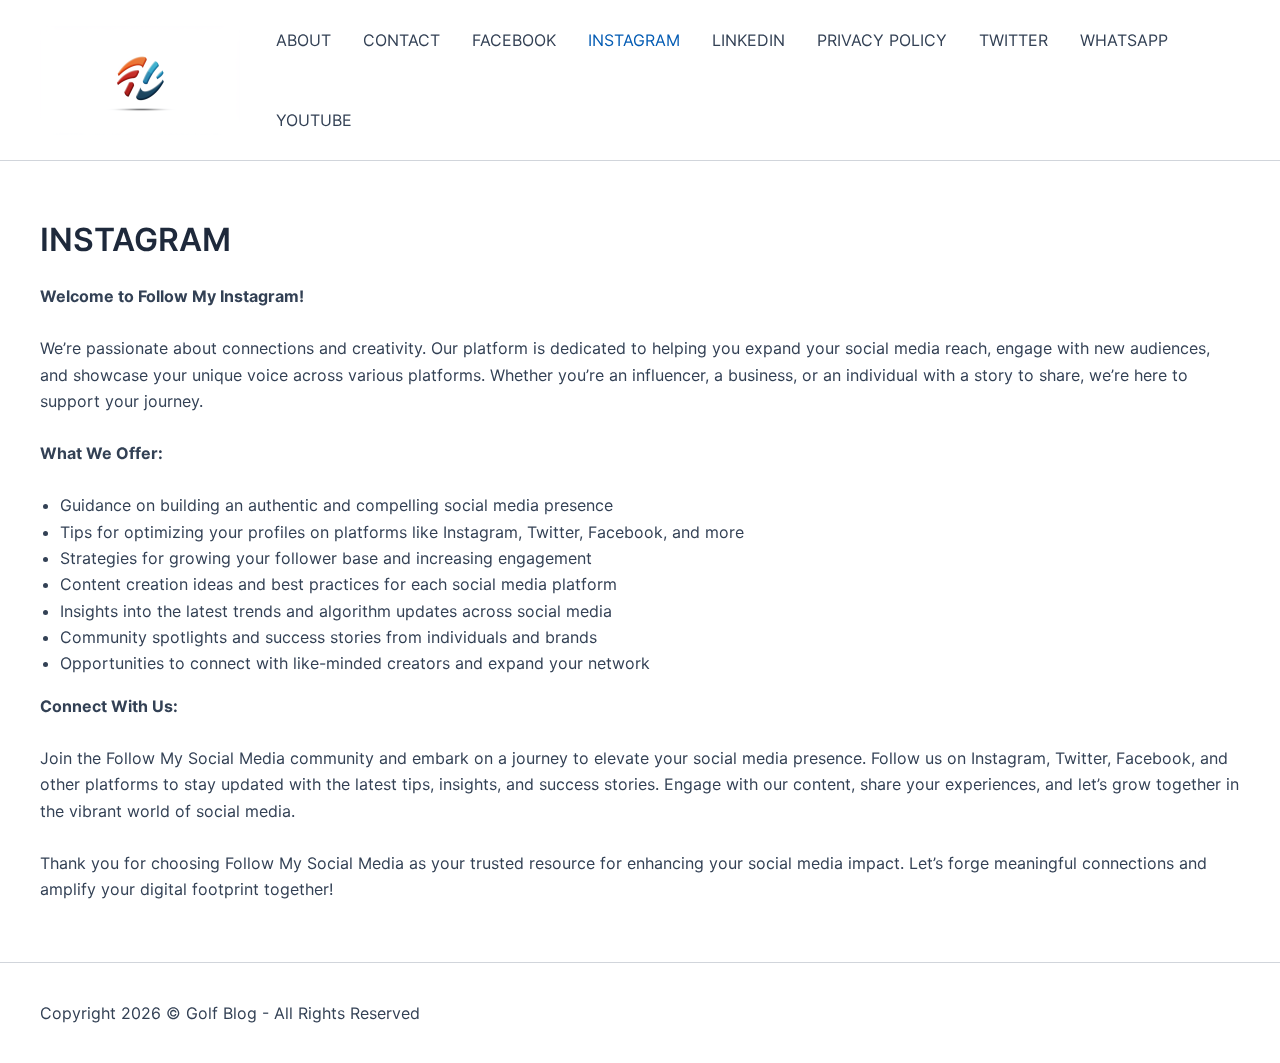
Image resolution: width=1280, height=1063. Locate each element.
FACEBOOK (514, 40)
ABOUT (303, 40)
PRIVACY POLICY (882, 40)
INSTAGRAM (634, 40)
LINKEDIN (748, 40)
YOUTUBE (314, 120)
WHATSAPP (1124, 40)
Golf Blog (221, 1013)
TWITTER (1013, 40)
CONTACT (401, 40)
